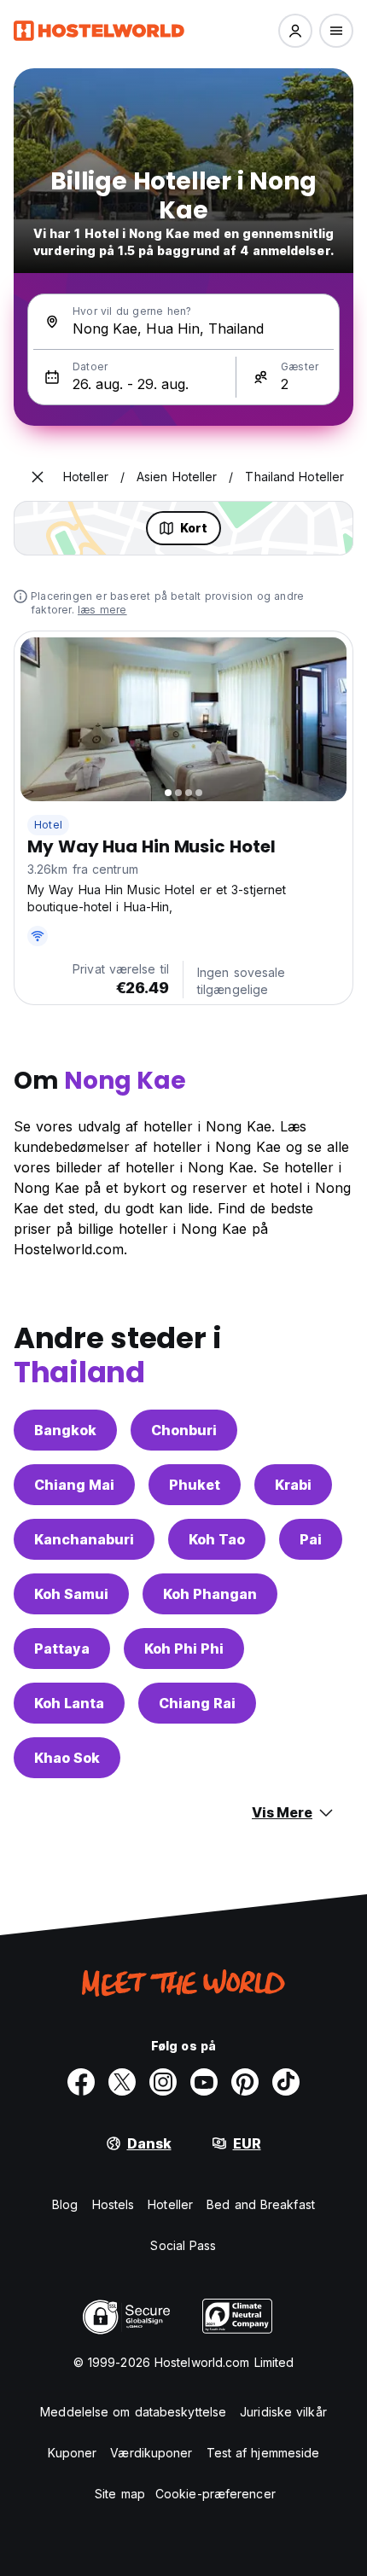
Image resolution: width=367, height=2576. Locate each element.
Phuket (195, 1485)
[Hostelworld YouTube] (204, 2082)
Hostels (114, 2204)
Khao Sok (67, 1758)
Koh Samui (71, 1594)
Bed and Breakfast (261, 2204)
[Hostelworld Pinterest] (245, 2082)
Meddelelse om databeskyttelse (133, 2412)
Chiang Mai (74, 1485)
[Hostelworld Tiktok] (286, 2082)
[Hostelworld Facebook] (81, 2082)
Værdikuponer (151, 2453)
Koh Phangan (210, 1594)
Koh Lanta (69, 1703)
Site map (120, 2494)
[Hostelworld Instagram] (163, 2082)
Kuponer (73, 2453)
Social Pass (183, 2245)
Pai (311, 1539)
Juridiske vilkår (283, 2412)
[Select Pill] (295, 31)
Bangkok (65, 1430)
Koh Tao (217, 1539)
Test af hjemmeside (263, 2453)
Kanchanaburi (84, 1539)
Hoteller (170, 2204)
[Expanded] (38, 477)
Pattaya (62, 1649)
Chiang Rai (197, 1703)
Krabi (293, 1485)
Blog (65, 2204)
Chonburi (184, 1430)
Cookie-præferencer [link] (216, 2494)
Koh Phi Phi (184, 1649)
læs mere (102, 610)
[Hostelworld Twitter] (122, 2082)
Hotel (48, 825)
